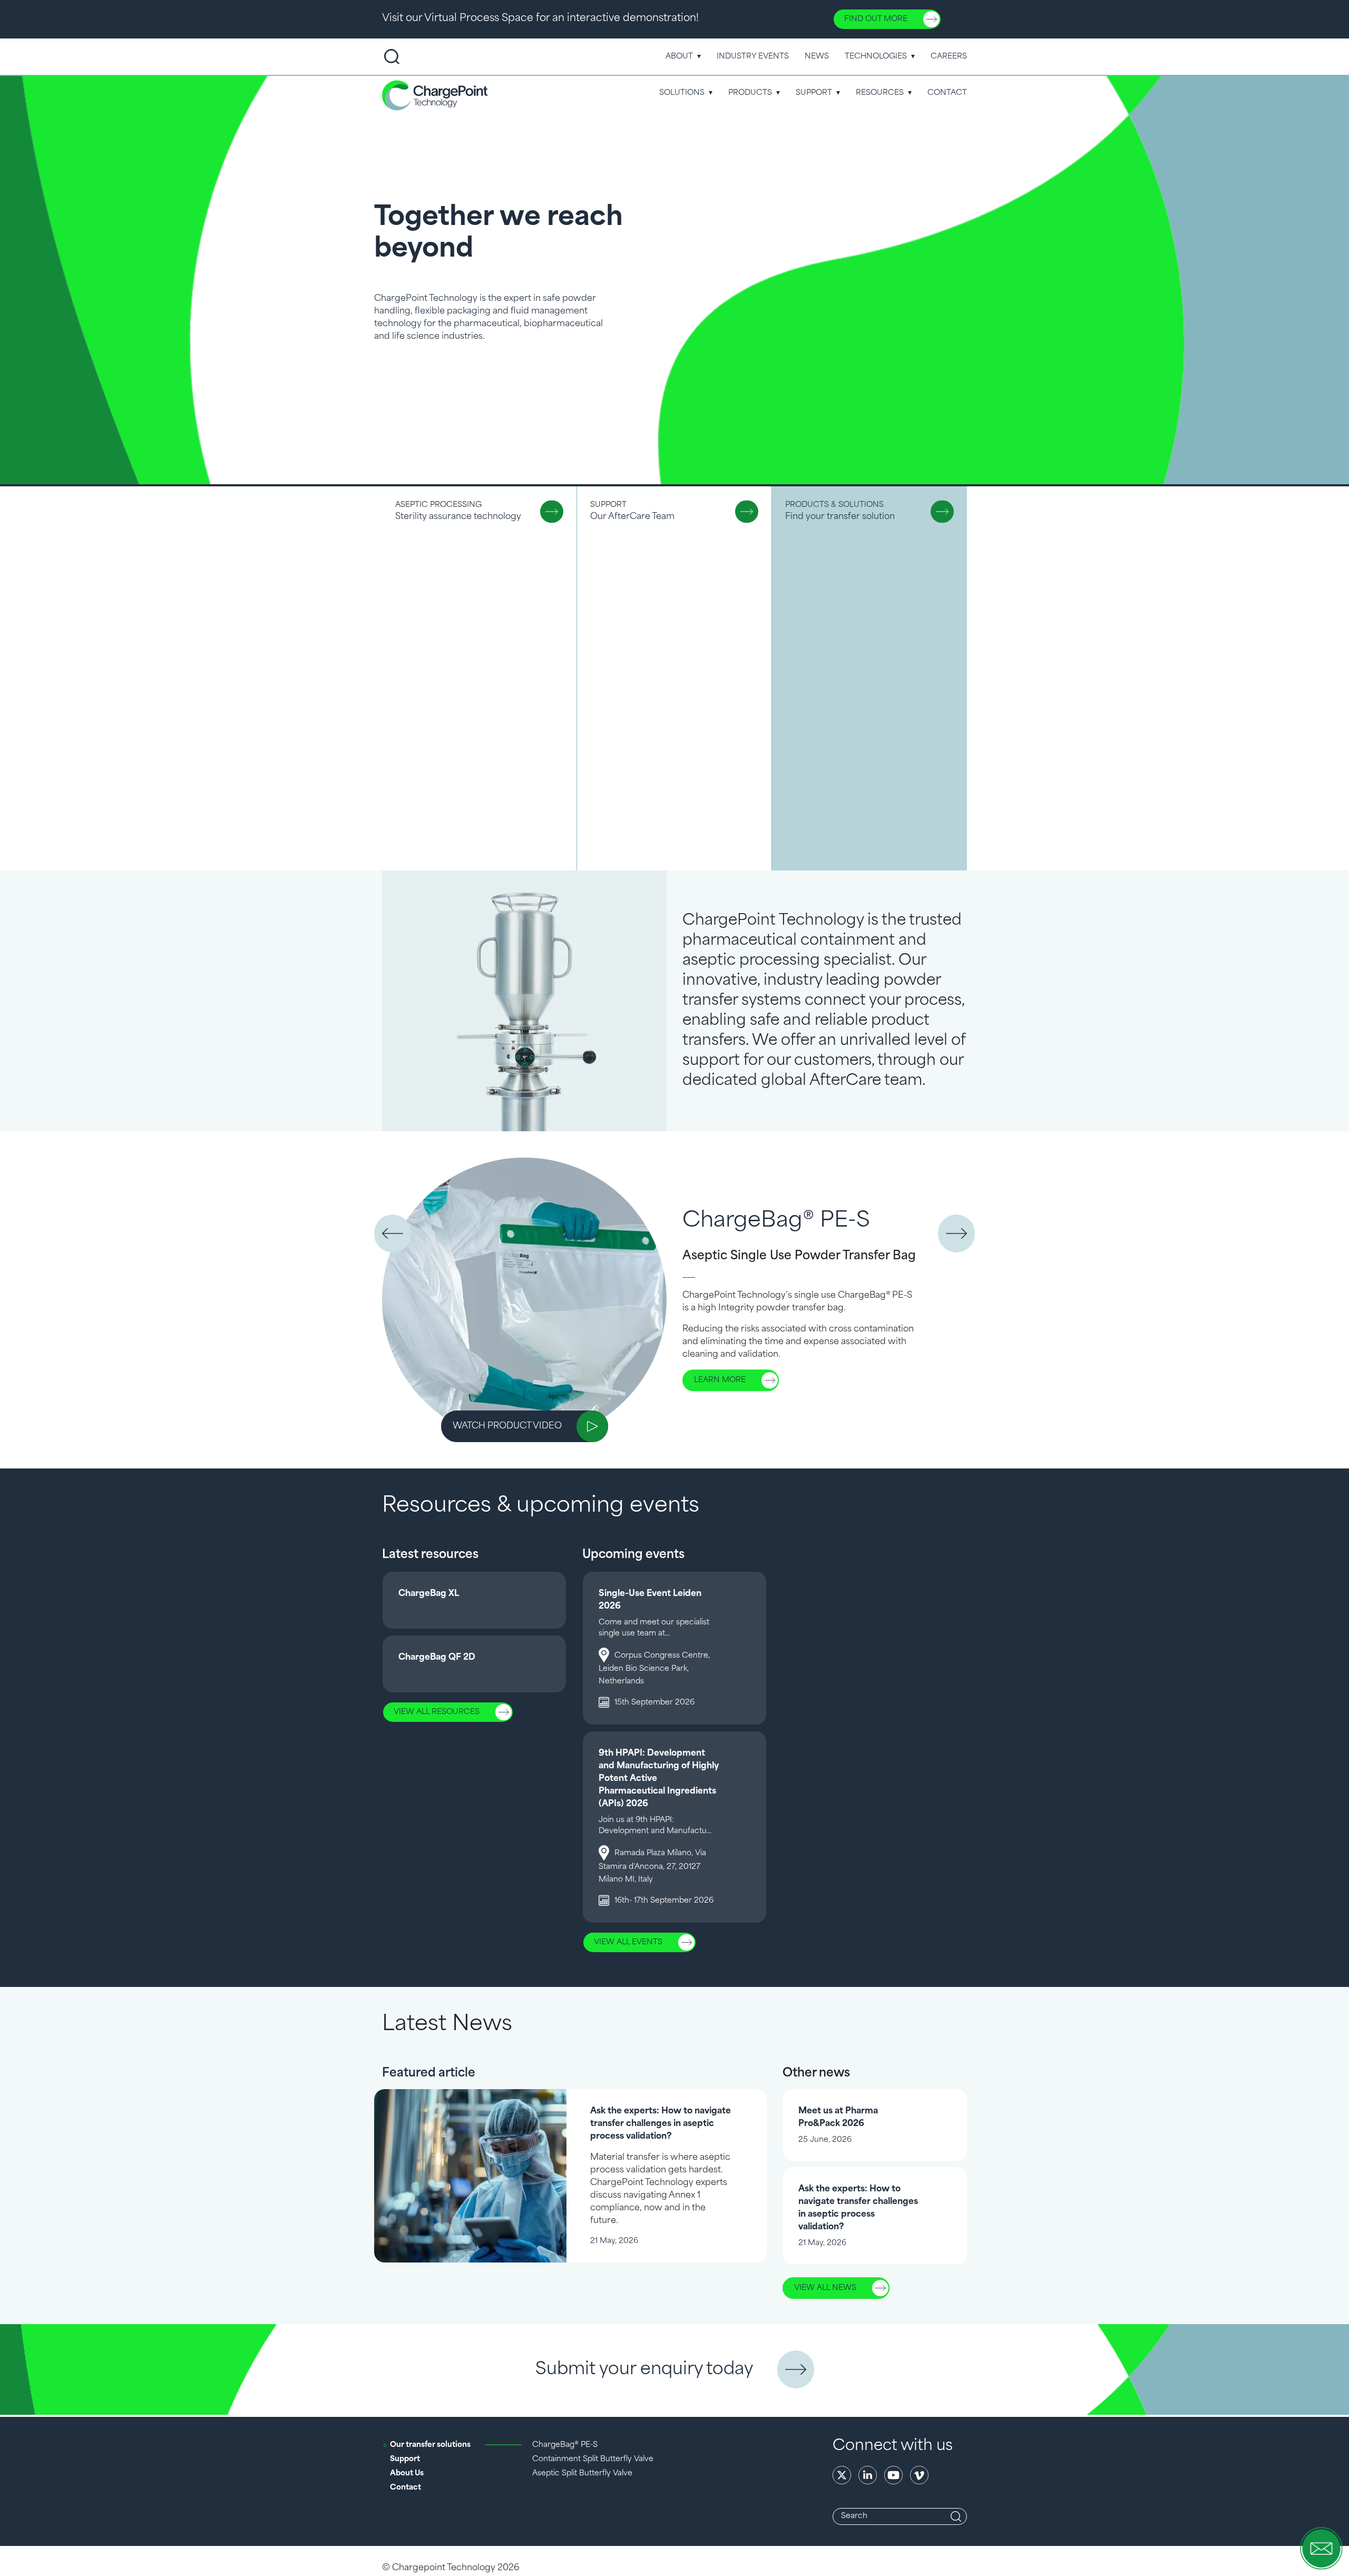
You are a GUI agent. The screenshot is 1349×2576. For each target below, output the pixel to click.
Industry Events (753, 57)
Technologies (876, 57)
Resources (880, 93)
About (679, 57)
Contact (947, 93)
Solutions (682, 93)
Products (750, 93)
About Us (407, 2474)
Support (814, 93)
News (817, 57)
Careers (949, 57)
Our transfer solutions (430, 2445)
